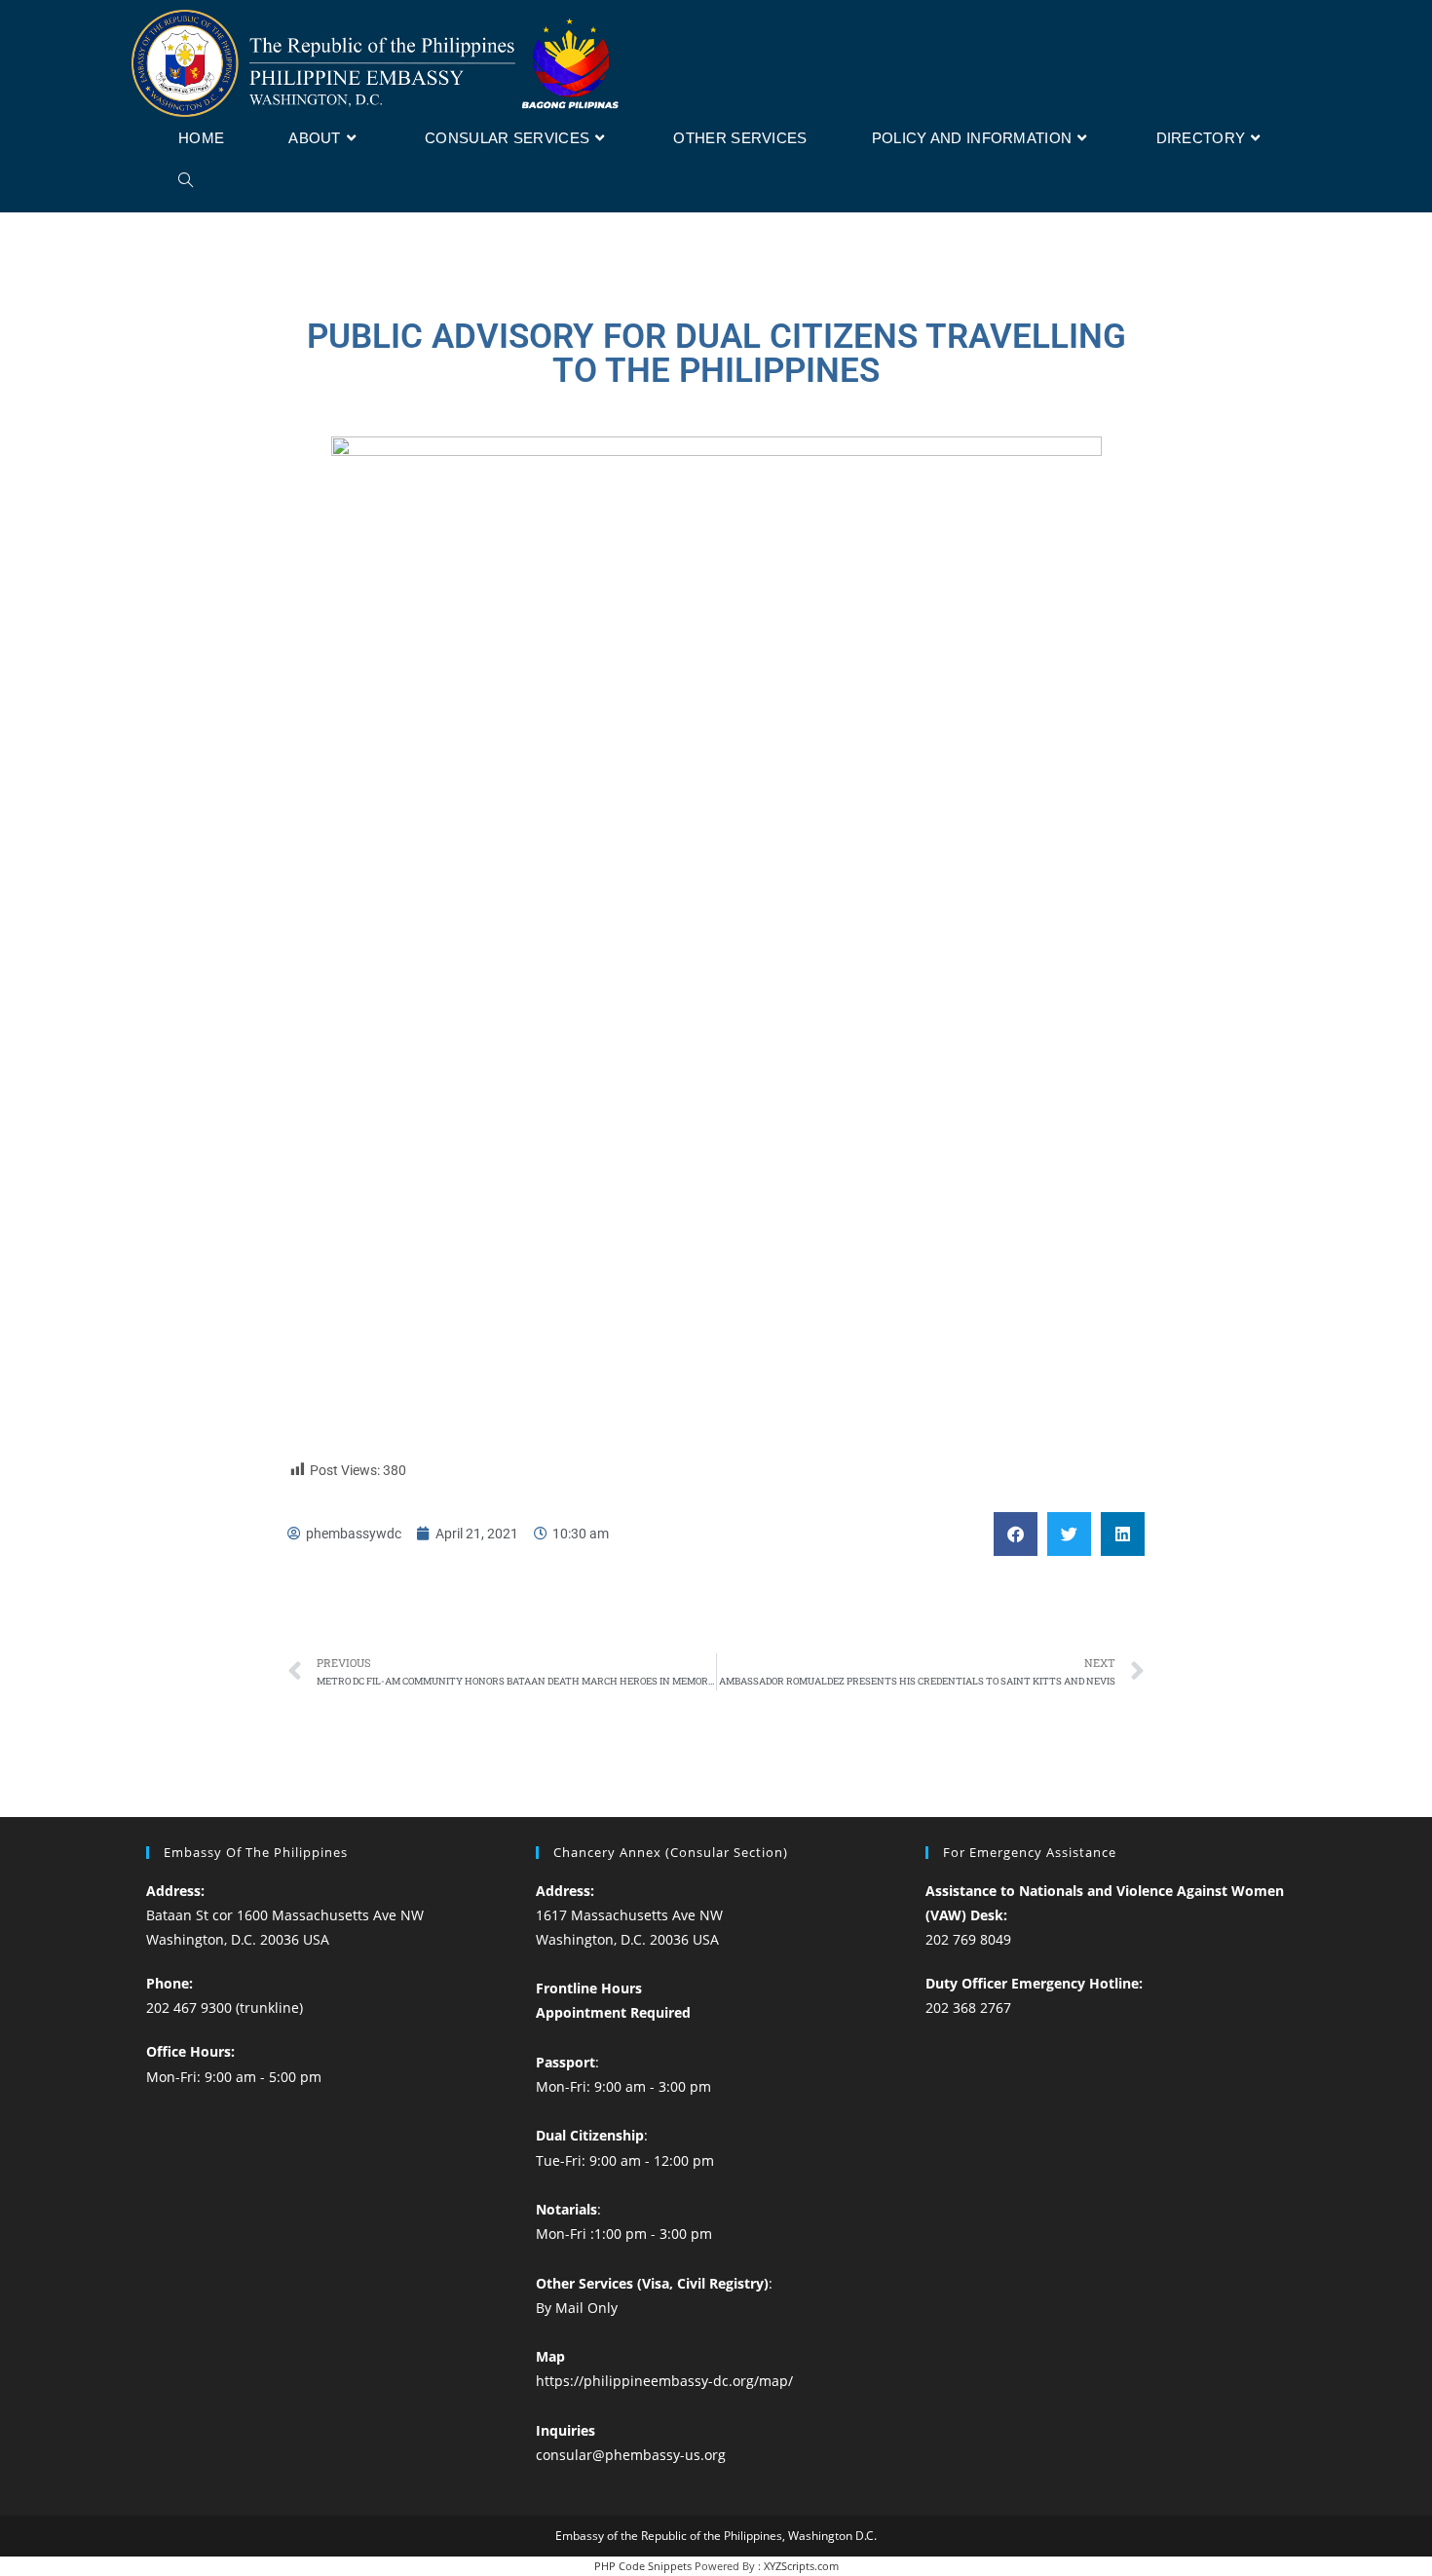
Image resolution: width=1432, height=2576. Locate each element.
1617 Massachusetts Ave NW (629, 1915)
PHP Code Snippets (643, 2566)
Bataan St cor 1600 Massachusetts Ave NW (285, 1915)
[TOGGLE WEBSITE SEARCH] (186, 181)
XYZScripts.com (801, 2566)
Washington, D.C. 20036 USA (238, 1939)
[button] (1016, 1534)
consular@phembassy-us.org (631, 2455)
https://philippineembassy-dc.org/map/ (664, 2381)
